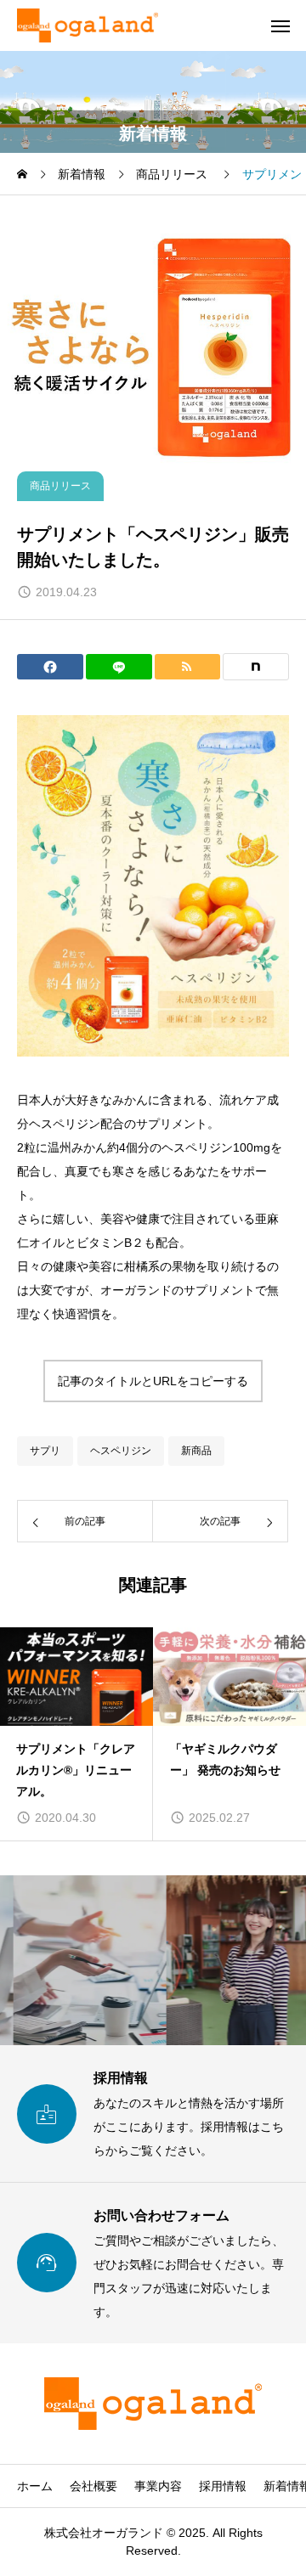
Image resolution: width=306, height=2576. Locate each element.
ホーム (35, 2486)
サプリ (45, 1451)
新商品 (196, 1451)
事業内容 (158, 2486)
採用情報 (223, 2486)
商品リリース (60, 486)
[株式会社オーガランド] (88, 25)
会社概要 (93, 2486)
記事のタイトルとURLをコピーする (153, 1381)
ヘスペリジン (121, 1451)
